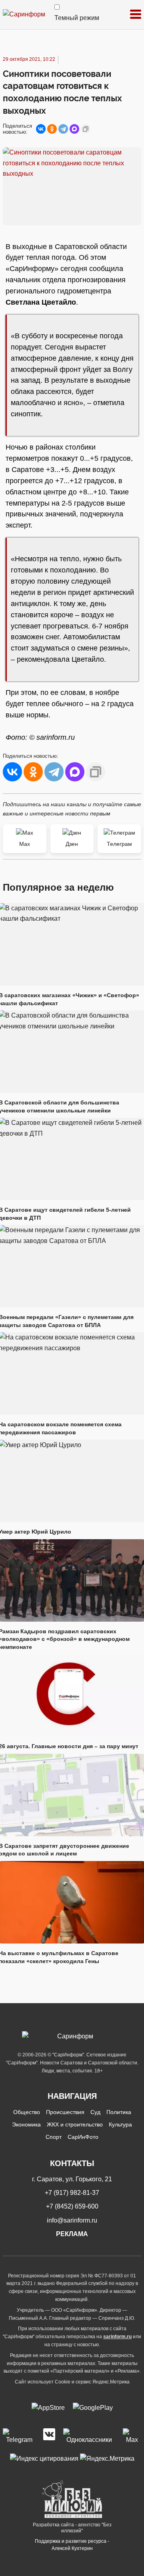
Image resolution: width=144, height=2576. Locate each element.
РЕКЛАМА (72, 2234)
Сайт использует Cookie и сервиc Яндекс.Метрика (72, 2382)
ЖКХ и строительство (75, 2124)
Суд (95, 2112)
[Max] (132, 2437)
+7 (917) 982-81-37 (72, 2193)
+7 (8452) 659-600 (72, 2206)
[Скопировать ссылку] (86, 129)
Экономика (26, 2124)
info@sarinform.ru (72, 2220)
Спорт (54, 2137)
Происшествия (65, 2112)
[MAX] (74, 129)
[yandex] (44, 2458)
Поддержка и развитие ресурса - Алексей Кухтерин (72, 2545)
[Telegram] (63, 129)
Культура (120, 2124)
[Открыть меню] (136, 15)
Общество (27, 2112)
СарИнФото (83, 2137)
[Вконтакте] (49, 2437)
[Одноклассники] (52, 129)
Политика (119, 2112)
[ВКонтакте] (41, 129)
